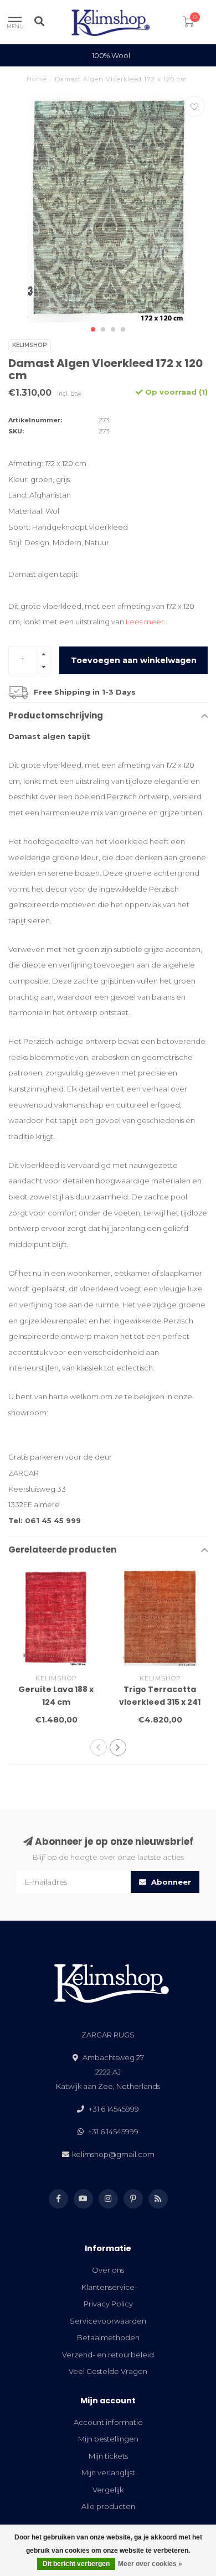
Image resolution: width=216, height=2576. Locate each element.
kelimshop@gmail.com (113, 2154)
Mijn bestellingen (108, 2439)
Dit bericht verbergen (76, 2564)
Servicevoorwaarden (108, 2321)
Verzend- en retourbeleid (108, 2355)
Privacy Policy (108, 2304)
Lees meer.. (146, 622)
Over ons (108, 2270)
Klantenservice (108, 2287)
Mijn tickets (108, 2456)
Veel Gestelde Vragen (108, 2371)
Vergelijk (108, 2490)
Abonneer (170, 1882)
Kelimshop (30, 345)
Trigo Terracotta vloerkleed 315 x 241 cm (160, 1702)
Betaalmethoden (108, 2337)
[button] (93, 329)
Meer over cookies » (150, 2564)
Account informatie (108, 2422)
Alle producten (108, 2506)
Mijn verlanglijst (108, 2472)
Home (37, 79)
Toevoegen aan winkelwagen (134, 660)
